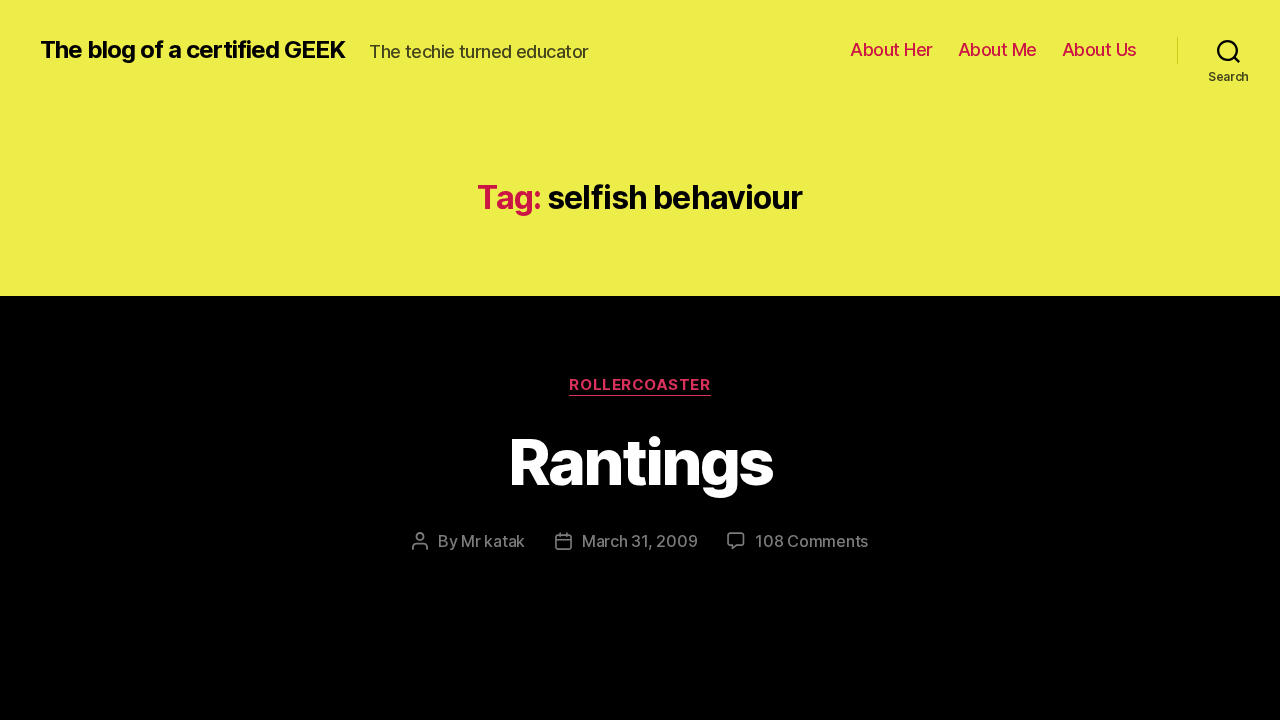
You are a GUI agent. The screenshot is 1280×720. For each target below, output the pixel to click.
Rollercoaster (639, 385)
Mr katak (493, 541)
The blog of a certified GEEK (192, 50)
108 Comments (811, 541)
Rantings (640, 461)
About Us (1099, 49)
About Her (891, 49)
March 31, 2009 (639, 541)
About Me (997, 49)
